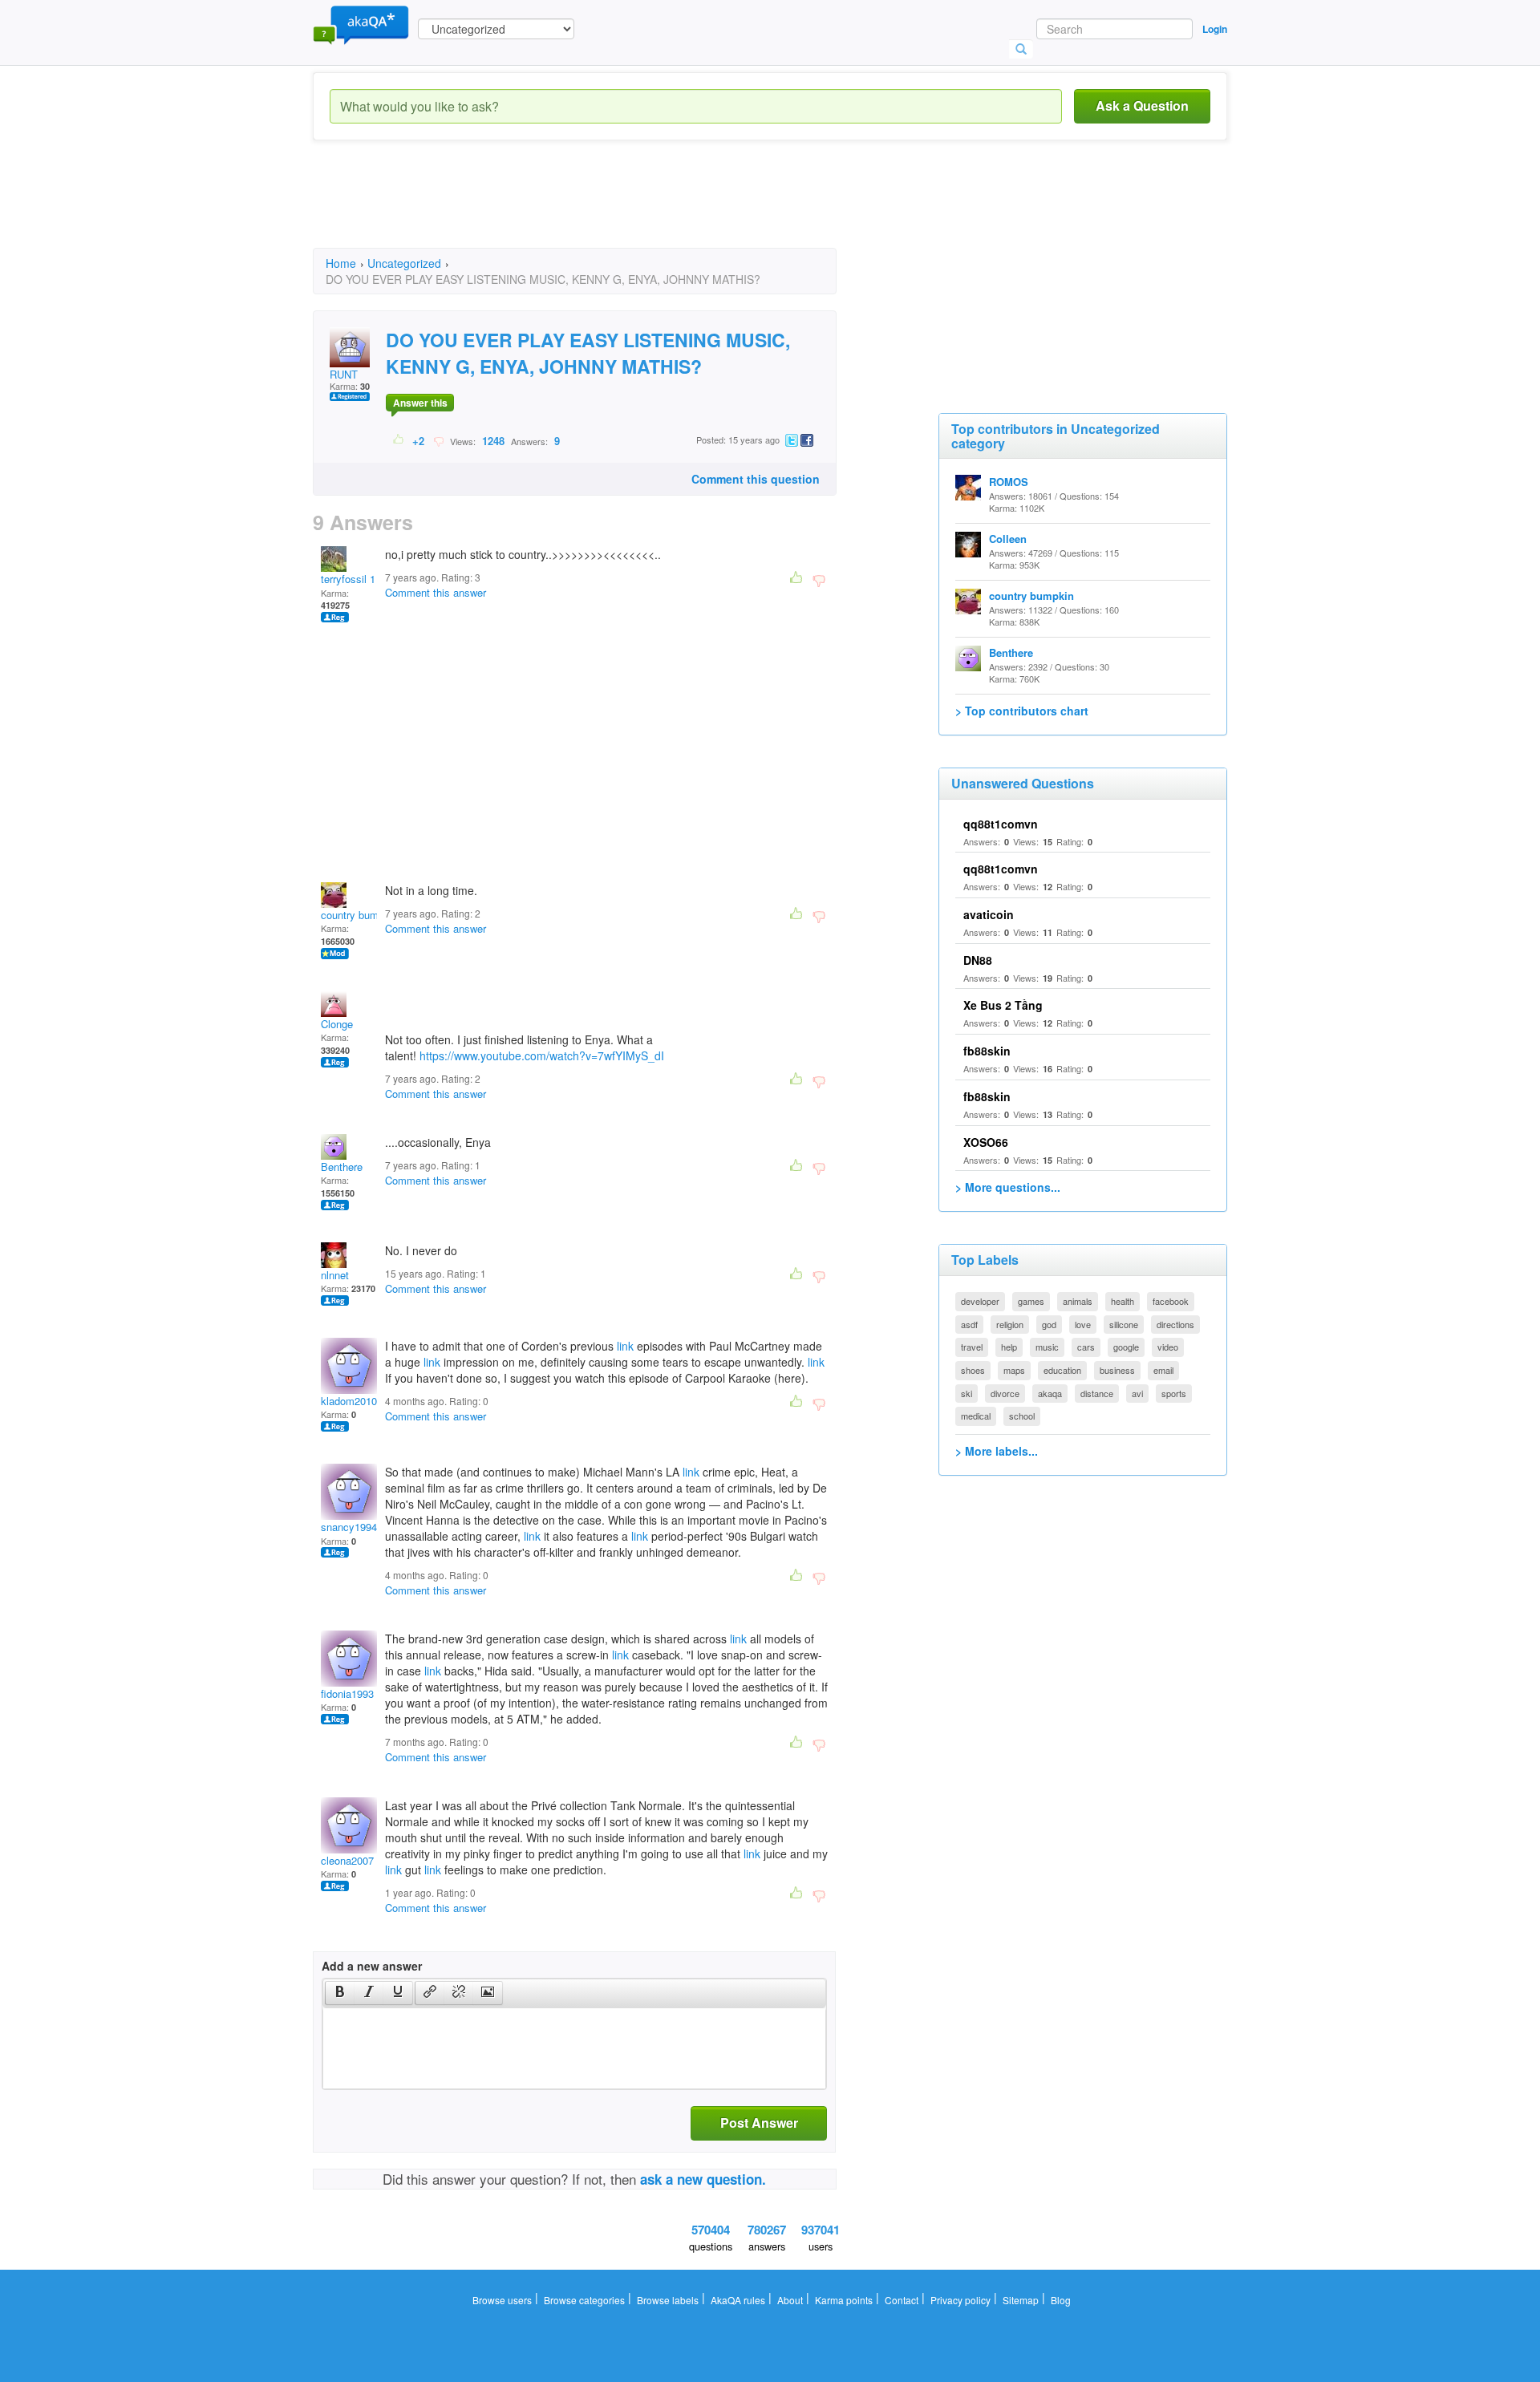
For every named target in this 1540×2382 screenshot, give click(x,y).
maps (1014, 1370)
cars (1086, 1347)
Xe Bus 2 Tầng (1003, 1005)
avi (1137, 1393)
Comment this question (756, 479)
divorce (1005, 1393)
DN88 (978, 960)
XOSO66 (986, 1142)
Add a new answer (372, 1966)
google (1126, 1347)
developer (980, 1301)
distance (1097, 1393)
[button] (340, 1993)
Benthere (342, 1167)
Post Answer (759, 2123)
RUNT (344, 374)
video (1168, 1347)
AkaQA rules (738, 2300)
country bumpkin (359, 915)
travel (972, 1347)
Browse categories (584, 2300)
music (1047, 1347)
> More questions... (1008, 1187)
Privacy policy (960, 2300)
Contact (902, 2300)
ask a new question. (703, 2179)
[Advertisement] (605, 209)
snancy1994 (349, 1527)
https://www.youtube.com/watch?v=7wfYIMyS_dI (542, 1055)
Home (341, 263)
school (1022, 1416)
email (1163, 1370)
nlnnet (335, 1275)
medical (976, 1416)
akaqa (1050, 1393)
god (1049, 1324)
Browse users (502, 2300)
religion (1010, 1324)
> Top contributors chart (1022, 711)
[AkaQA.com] (361, 24)
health (1123, 1301)
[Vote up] (399, 440)
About (790, 2300)
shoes (973, 1370)
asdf (969, 1324)
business (1117, 1370)
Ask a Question (1142, 105)
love (1083, 1324)
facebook (1171, 1301)
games (1031, 1301)
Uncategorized (404, 263)
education (1062, 1370)
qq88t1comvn (1001, 824)
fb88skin (987, 1051)
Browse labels (668, 2300)
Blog (1061, 2300)
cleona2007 (347, 1860)
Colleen (1008, 539)
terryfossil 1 (348, 579)
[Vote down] (438, 440)
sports (1174, 1393)
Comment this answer (436, 592)
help (1009, 1347)
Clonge (337, 1024)
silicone (1124, 1324)
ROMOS (1009, 482)
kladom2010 (349, 1401)
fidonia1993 (347, 1693)
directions (1175, 1324)
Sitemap (1021, 2300)
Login (1215, 29)
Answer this (420, 403)
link (625, 1346)
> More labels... (997, 1451)
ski (967, 1393)
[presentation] (340, 1993)
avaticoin (989, 914)
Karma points (844, 2300)
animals (1078, 1301)
